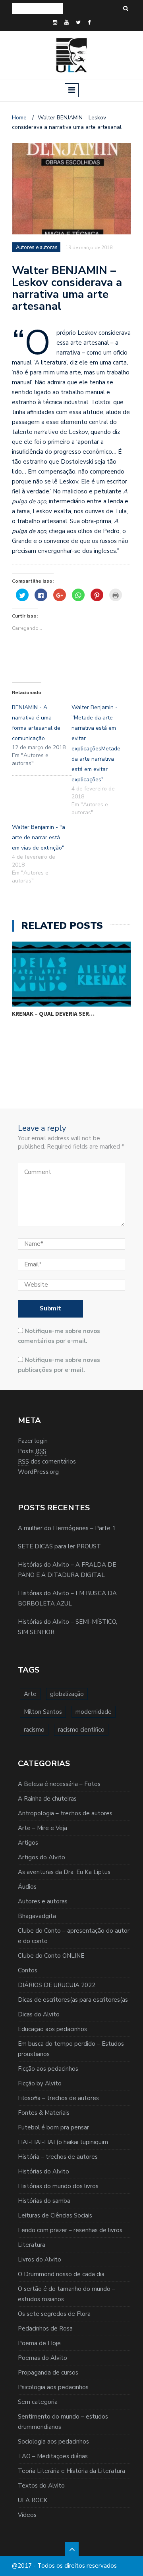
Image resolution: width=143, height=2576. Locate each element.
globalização (67, 1694)
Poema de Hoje (39, 2343)
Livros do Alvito (40, 2260)
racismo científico (81, 1730)
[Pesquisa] (126, 9)
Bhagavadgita (37, 1916)
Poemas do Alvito (43, 2358)
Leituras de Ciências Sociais (55, 2215)
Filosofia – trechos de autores (58, 2098)
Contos (28, 1970)
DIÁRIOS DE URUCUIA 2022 (57, 1985)
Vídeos (27, 2515)
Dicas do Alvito (39, 2014)
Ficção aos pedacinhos (48, 2069)
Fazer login (33, 1441)
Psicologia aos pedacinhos (53, 2387)
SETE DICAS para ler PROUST (59, 1546)
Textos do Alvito (41, 2486)
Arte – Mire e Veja (43, 1828)
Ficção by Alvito (40, 2083)
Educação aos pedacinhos (52, 2029)
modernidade (94, 1712)
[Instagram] (55, 23)
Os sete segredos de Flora (54, 2314)
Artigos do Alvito (42, 1857)
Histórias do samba (44, 2201)
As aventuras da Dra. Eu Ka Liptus (64, 1872)
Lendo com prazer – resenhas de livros (70, 2230)
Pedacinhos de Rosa (45, 2329)
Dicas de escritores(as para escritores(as (73, 2000)
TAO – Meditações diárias (53, 2456)
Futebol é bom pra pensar (53, 2127)
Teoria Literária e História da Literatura (71, 2471)
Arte (30, 1694)
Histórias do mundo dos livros (58, 2186)
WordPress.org (38, 1472)
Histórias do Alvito (43, 2171)
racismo (34, 1730)
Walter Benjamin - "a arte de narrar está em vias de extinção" (39, 837)
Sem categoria (38, 2402)
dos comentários (47, 1462)
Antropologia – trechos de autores (65, 1813)
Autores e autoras (43, 1901)
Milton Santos (43, 1712)
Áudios (27, 1887)
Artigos (28, 1843)
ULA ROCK (33, 2500)
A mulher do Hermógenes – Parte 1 (67, 1528)
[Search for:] (37, 9)
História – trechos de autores (58, 2157)
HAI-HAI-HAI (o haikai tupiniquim (63, 2142)
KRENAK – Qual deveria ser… (53, 1014)
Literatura (32, 2245)
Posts (32, 1451)
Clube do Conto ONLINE (51, 1956)
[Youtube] (67, 23)
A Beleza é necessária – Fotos (59, 1784)
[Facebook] (89, 23)
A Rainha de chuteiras (47, 1799)
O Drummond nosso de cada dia (61, 2274)
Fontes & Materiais (44, 2113)
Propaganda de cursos (48, 2373)
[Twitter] (78, 23)
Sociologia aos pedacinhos (53, 2442)
